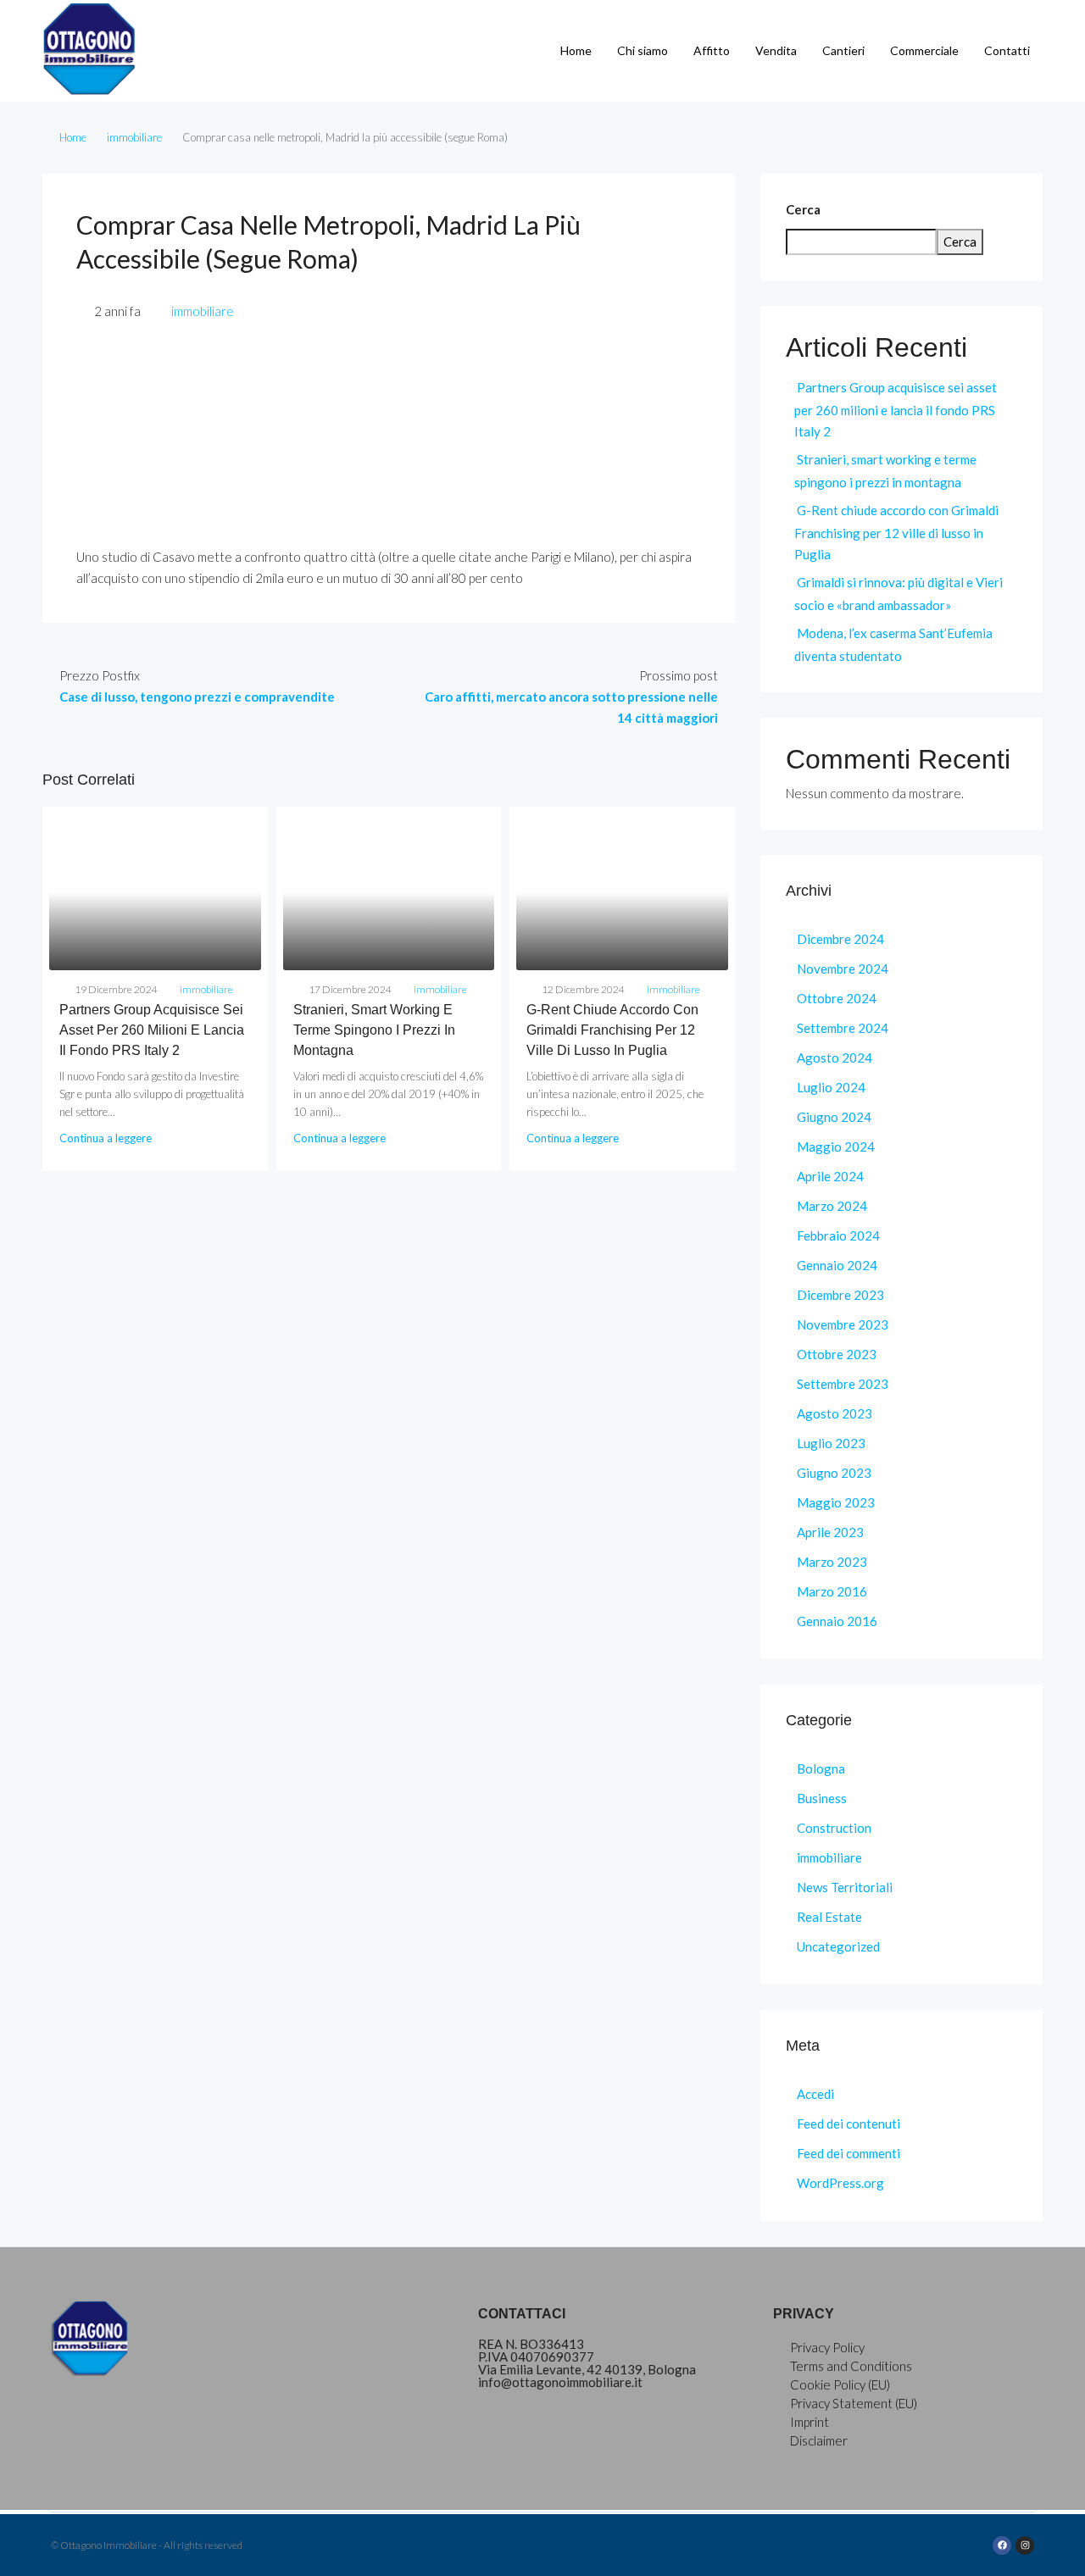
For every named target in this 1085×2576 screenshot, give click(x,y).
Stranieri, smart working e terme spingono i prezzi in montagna (374, 1030)
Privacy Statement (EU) (854, 2403)
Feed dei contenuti (849, 2124)
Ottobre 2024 (837, 998)
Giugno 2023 (834, 1473)
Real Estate (829, 1917)
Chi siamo (643, 50)
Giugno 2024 (834, 1117)
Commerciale (924, 50)
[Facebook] (1002, 2545)
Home (576, 50)
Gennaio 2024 (837, 1265)
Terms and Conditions (851, 2366)
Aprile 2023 (830, 1532)
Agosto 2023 (835, 1413)
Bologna (821, 1768)
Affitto (712, 50)
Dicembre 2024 (840, 939)
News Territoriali (845, 1887)
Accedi (815, 2094)
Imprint (810, 2422)
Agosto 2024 (835, 1058)
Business (822, 1798)
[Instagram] (1025, 2545)
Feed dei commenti (849, 2153)
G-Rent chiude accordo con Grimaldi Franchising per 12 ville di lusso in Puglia (612, 1030)
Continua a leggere (106, 1138)
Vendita (776, 50)
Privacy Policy (827, 2347)
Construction (834, 1828)
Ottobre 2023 (837, 1354)
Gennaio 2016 (837, 1621)
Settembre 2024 (843, 1028)
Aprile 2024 (830, 1176)
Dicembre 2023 (840, 1295)
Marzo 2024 (832, 1206)
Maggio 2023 (836, 1502)
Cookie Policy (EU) (840, 2384)
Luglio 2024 (831, 1087)
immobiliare (134, 137)
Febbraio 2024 (838, 1235)
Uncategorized (838, 1946)
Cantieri (843, 50)
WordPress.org (840, 2183)
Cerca (803, 209)
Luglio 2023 (831, 1443)
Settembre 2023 (843, 1384)
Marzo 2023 (832, 1562)
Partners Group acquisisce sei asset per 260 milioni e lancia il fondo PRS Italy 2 (152, 1030)
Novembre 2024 (843, 969)
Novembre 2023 (843, 1324)
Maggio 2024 (836, 1146)
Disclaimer (819, 2440)
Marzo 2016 (832, 1591)
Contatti (1007, 50)
